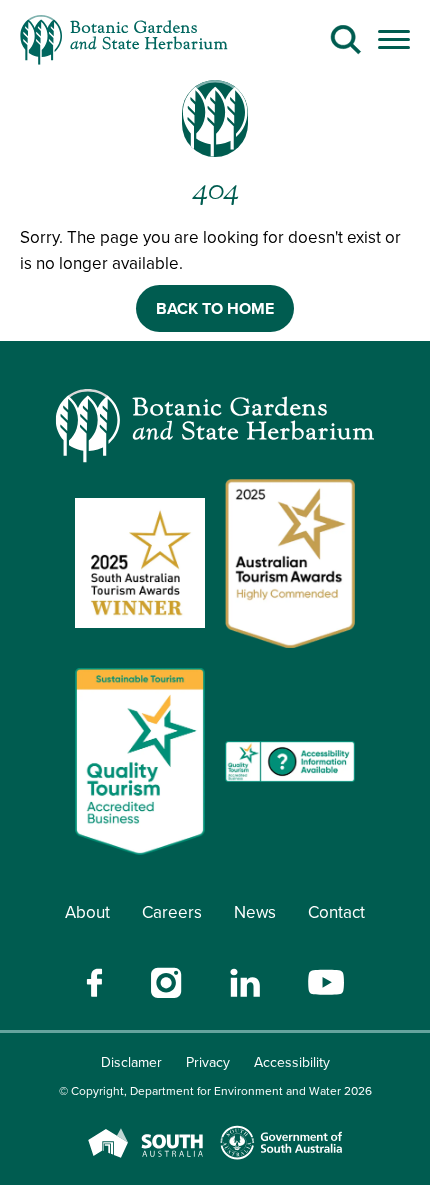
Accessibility (292, 1062)
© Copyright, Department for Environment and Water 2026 (215, 1091)
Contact (336, 912)
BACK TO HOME (215, 308)
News (255, 912)
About (87, 912)
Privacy (208, 1062)
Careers (172, 912)
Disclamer (131, 1062)
